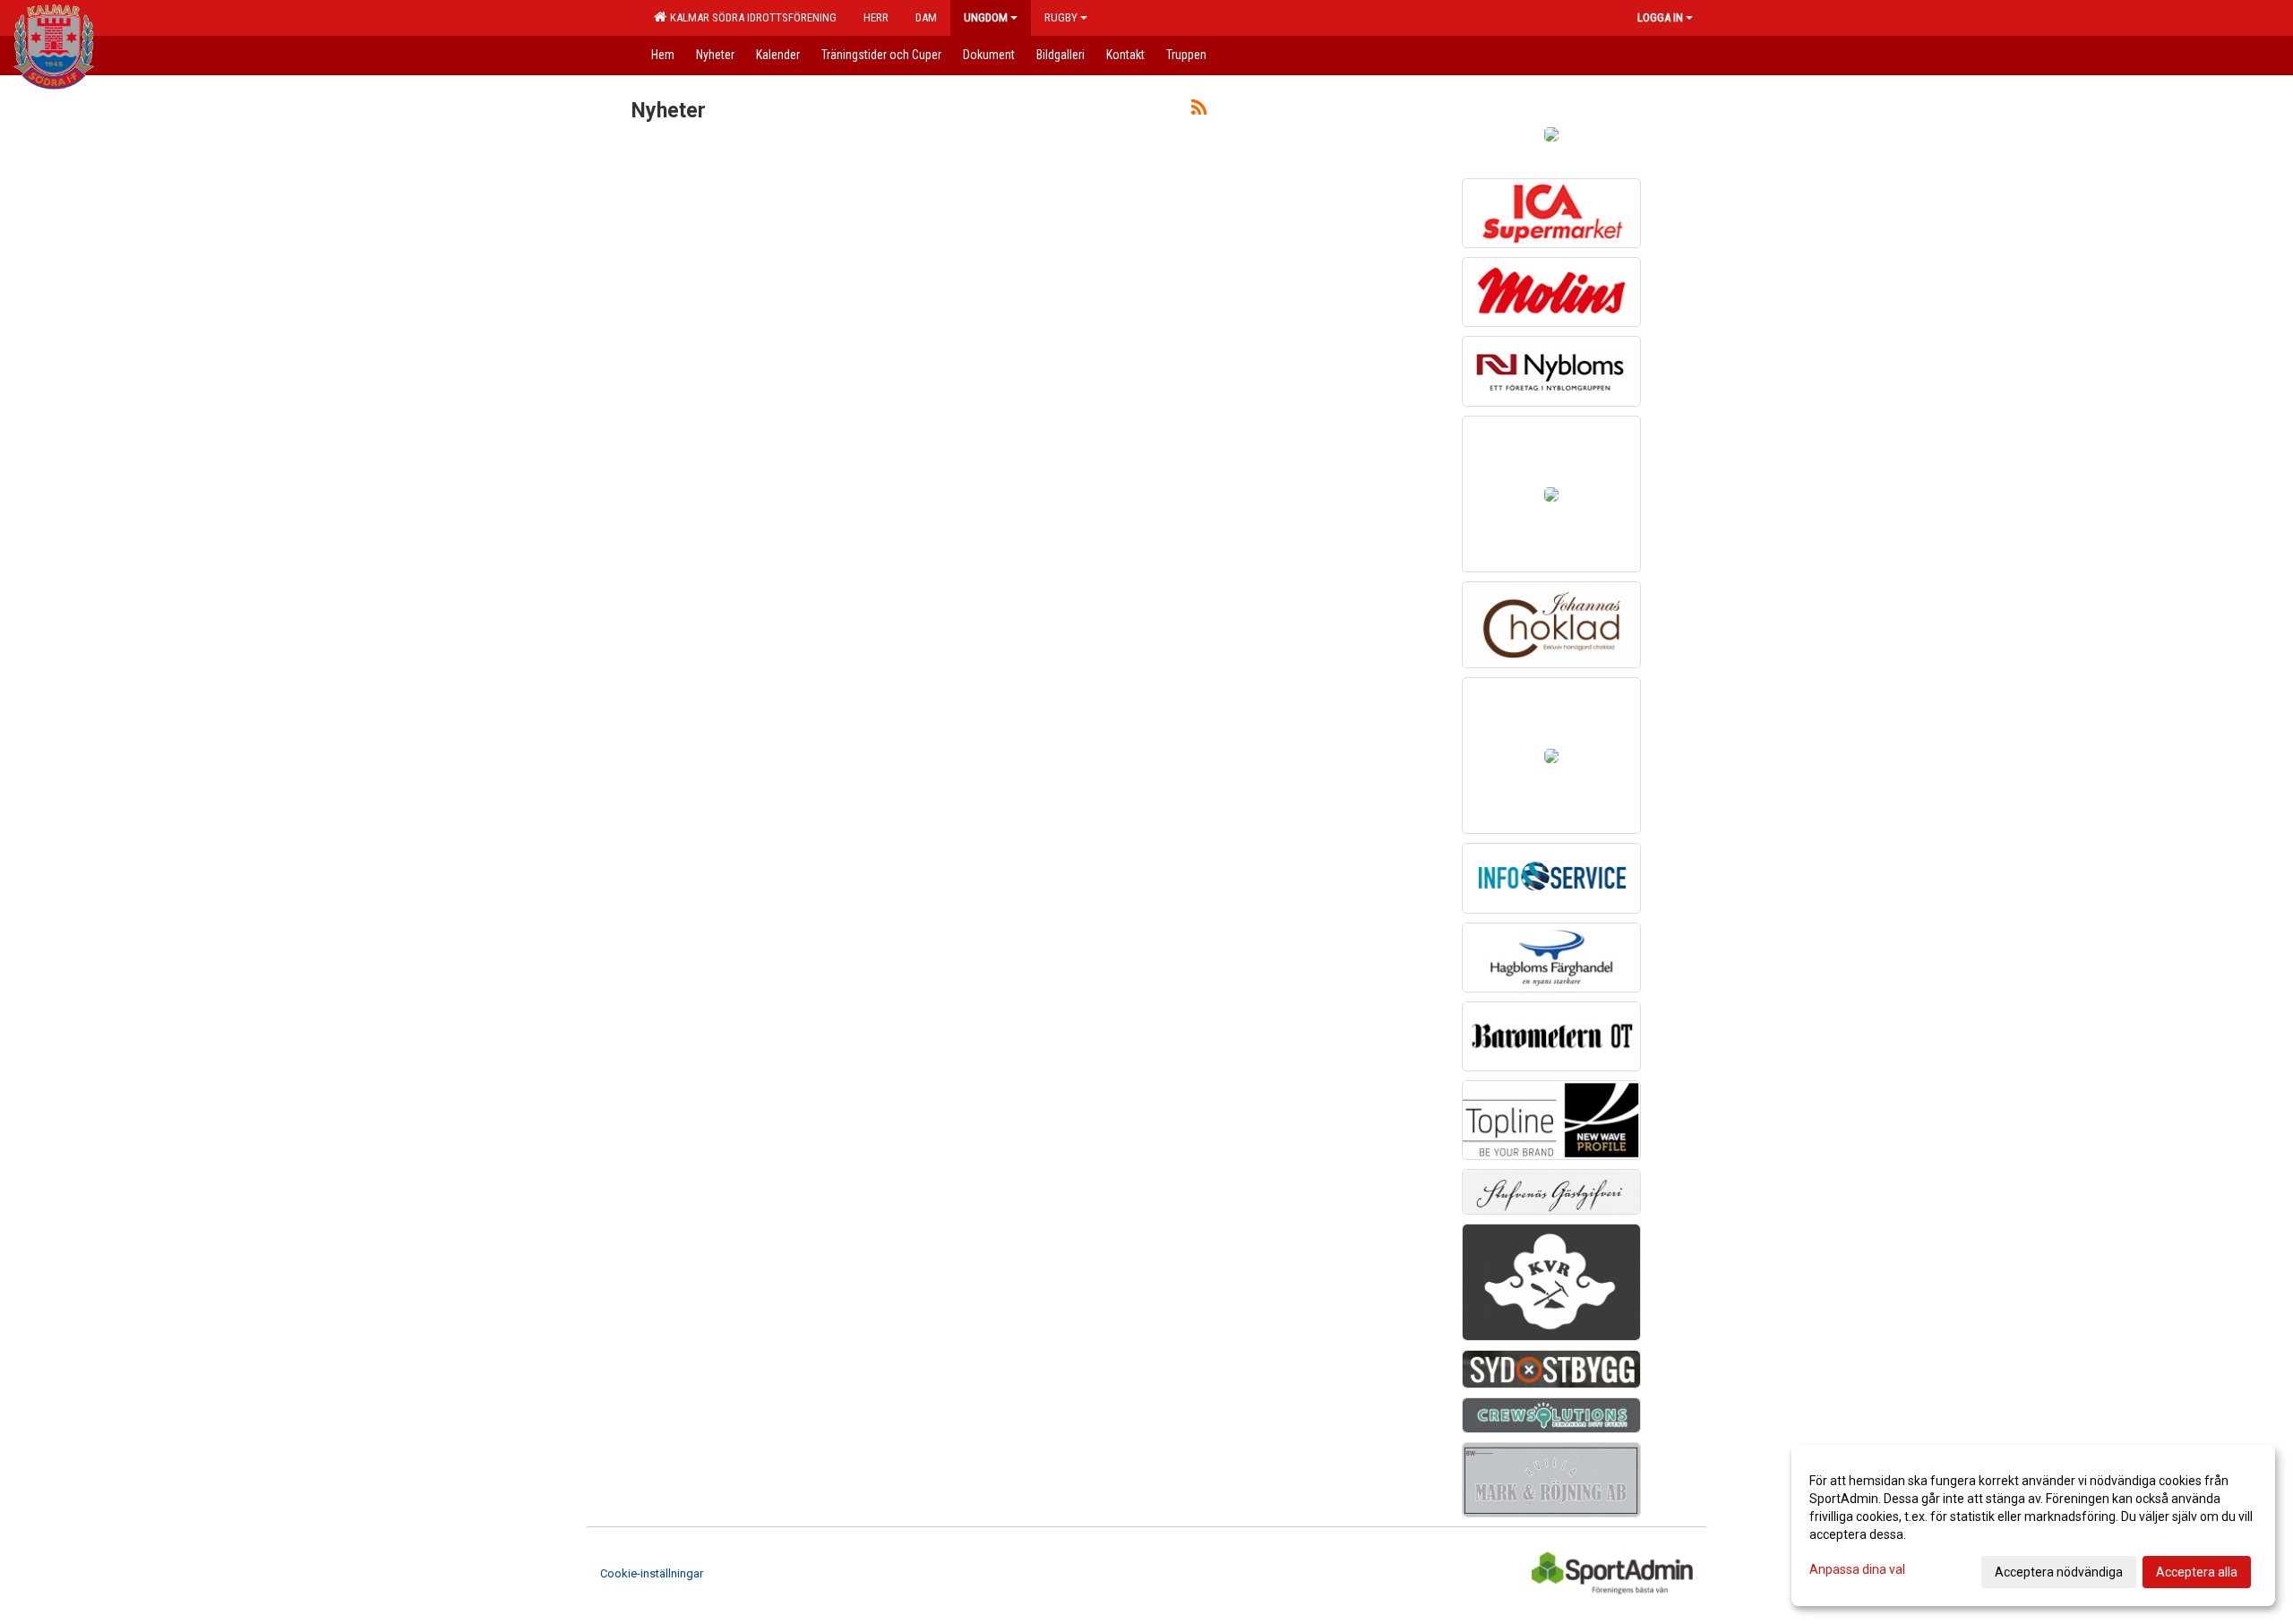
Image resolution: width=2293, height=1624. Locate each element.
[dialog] (2033, 1525)
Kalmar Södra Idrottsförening (751, 17)
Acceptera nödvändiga (2059, 1572)
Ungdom (986, 17)
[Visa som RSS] (1199, 111)
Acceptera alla (2197, 1572)
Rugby (1061, 17)
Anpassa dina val (1857, 1569)
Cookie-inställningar (652, 1573)
